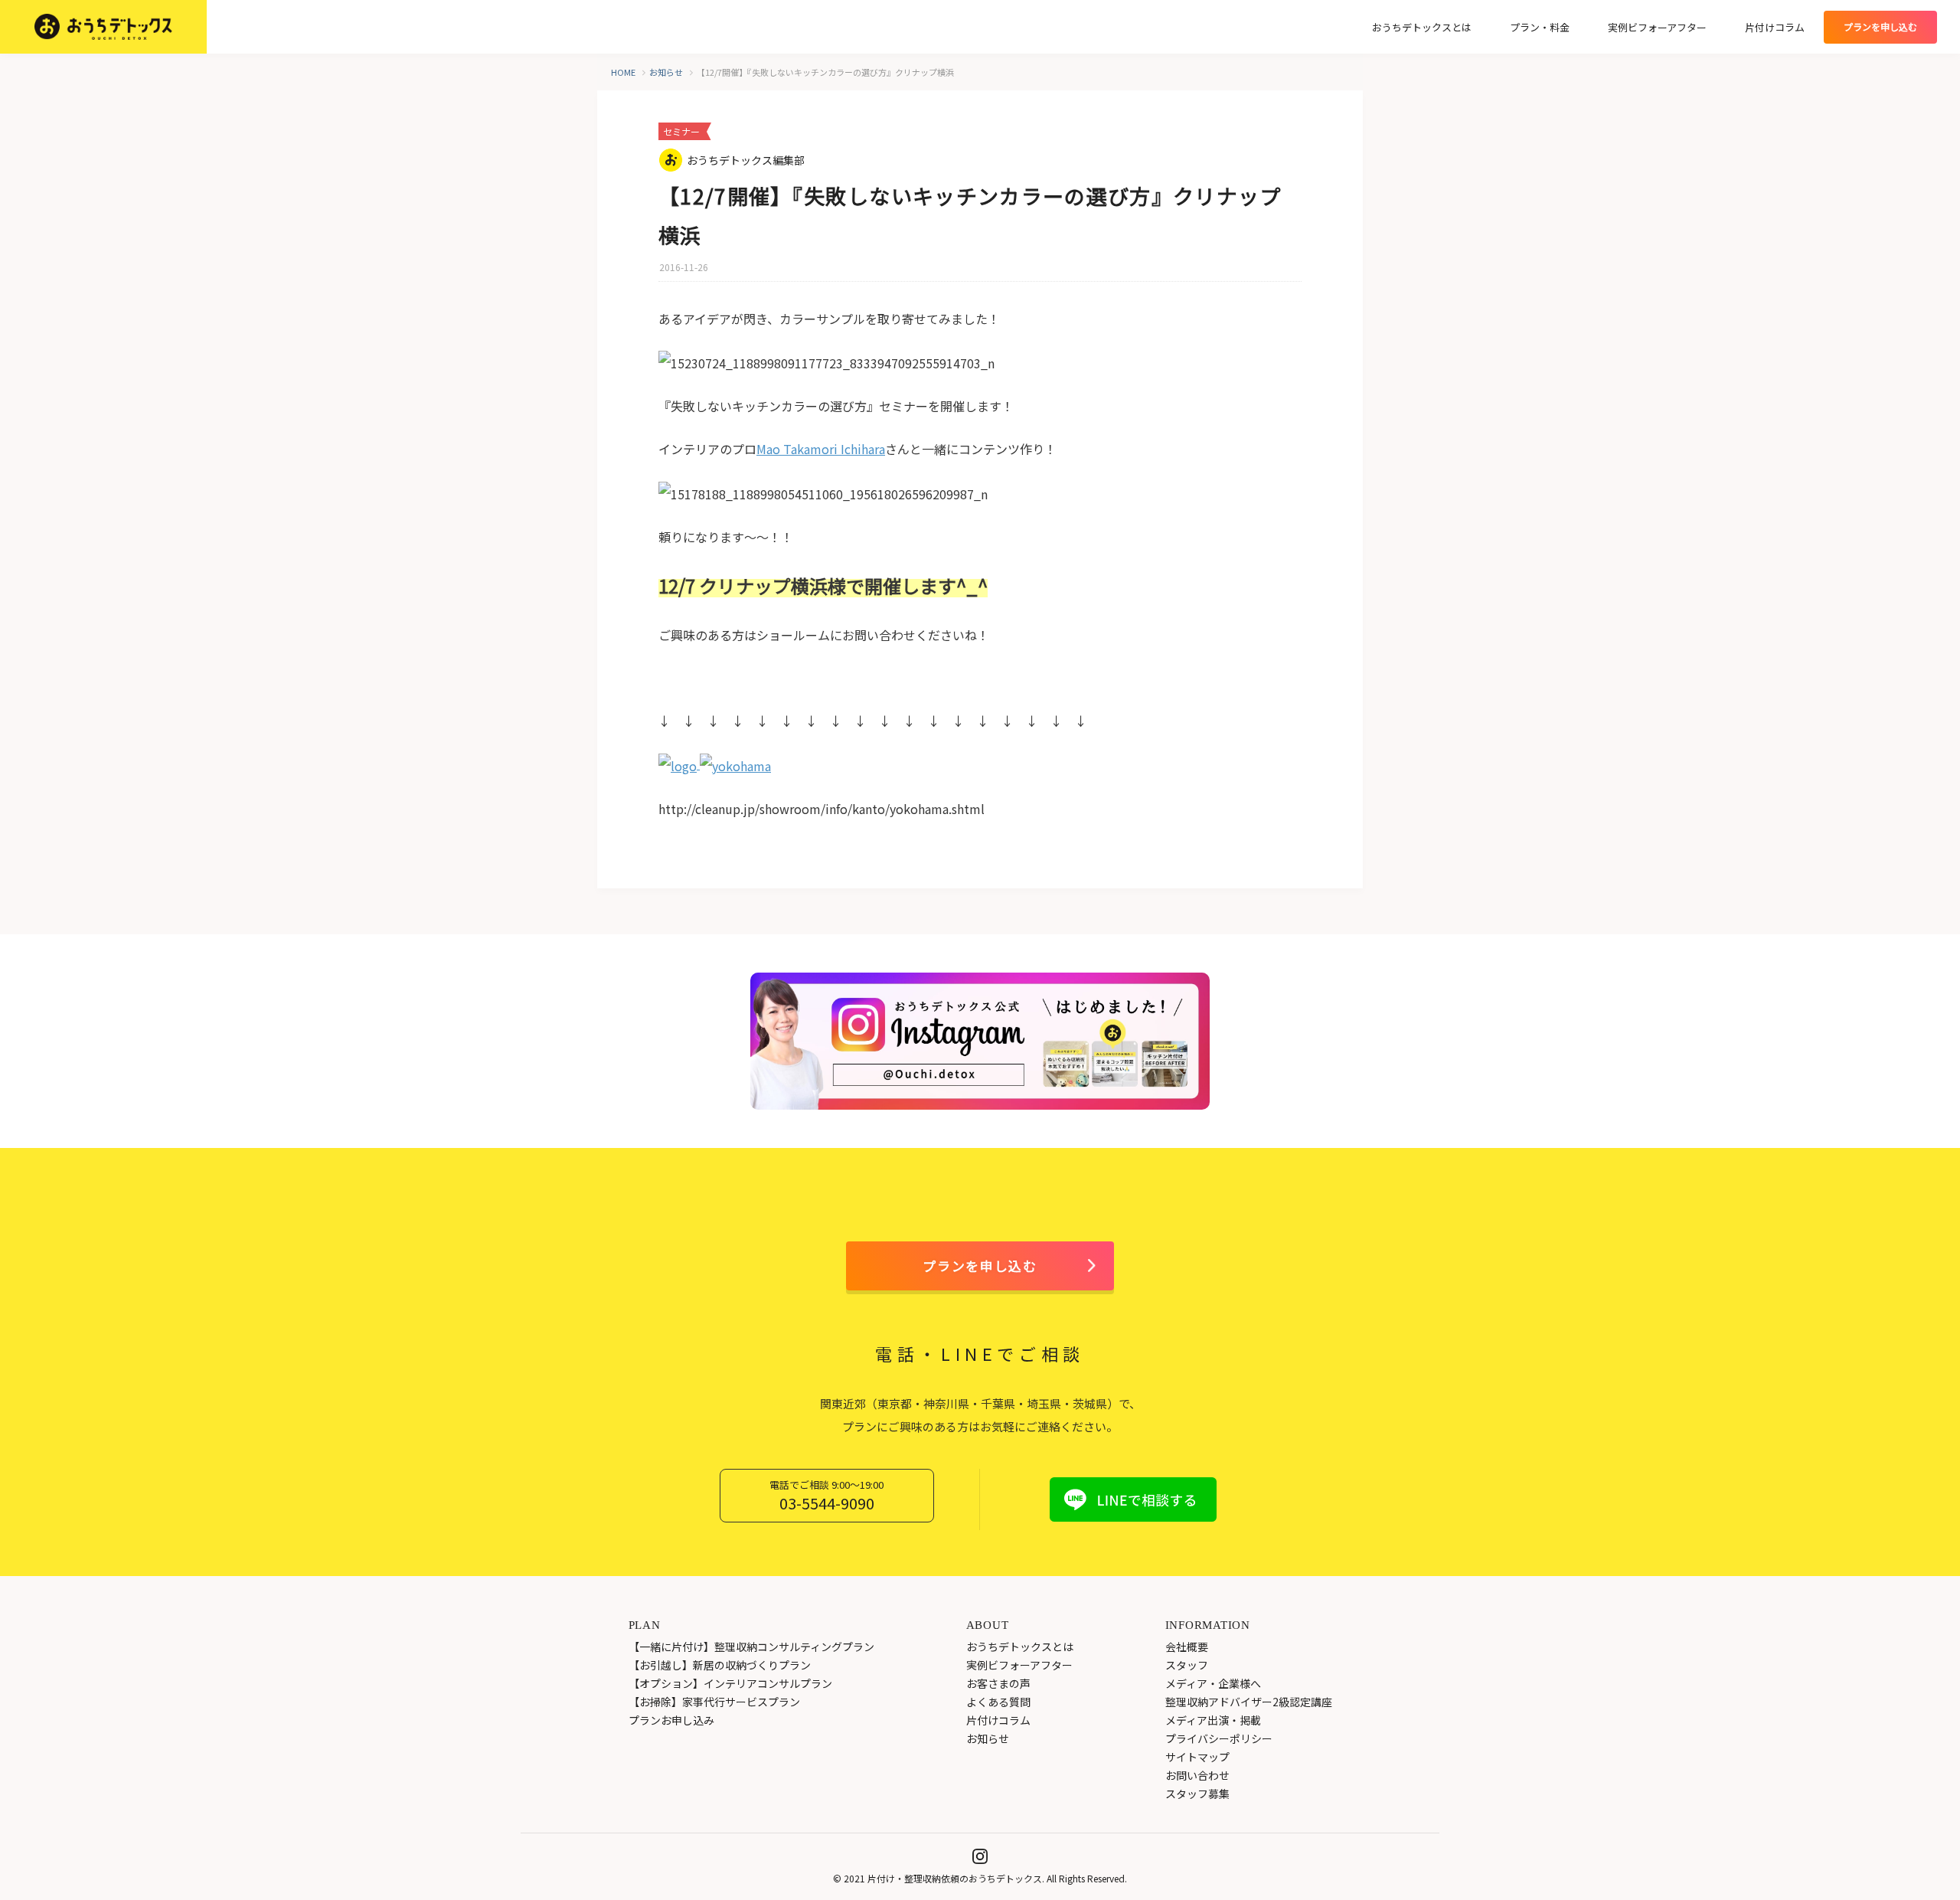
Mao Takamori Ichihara (821, 449)
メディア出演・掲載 (1213, 1720)
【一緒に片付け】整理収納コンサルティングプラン (751, 1647)
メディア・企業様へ (1213, 1683)
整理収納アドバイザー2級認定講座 (1249, 1702)
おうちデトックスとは (1422, 27)
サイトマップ (1197, 1757)
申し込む (1880, 26)
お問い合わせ (1197, 1775)
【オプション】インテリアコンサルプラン (730, 1683)
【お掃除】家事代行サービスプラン (714, 1702)
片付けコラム (1775, 27)
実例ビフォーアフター (1657, 27)
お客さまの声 (998, 1683)
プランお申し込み (671, 1720)
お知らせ (988, 1738)
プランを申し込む (980, 1266)
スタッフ (1187, 1665)
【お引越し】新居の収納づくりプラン (720, 1665)
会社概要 (1187, 1647)
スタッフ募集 (1197, 1794)
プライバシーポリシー (1219, 1738)
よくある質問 (998, 1702)
